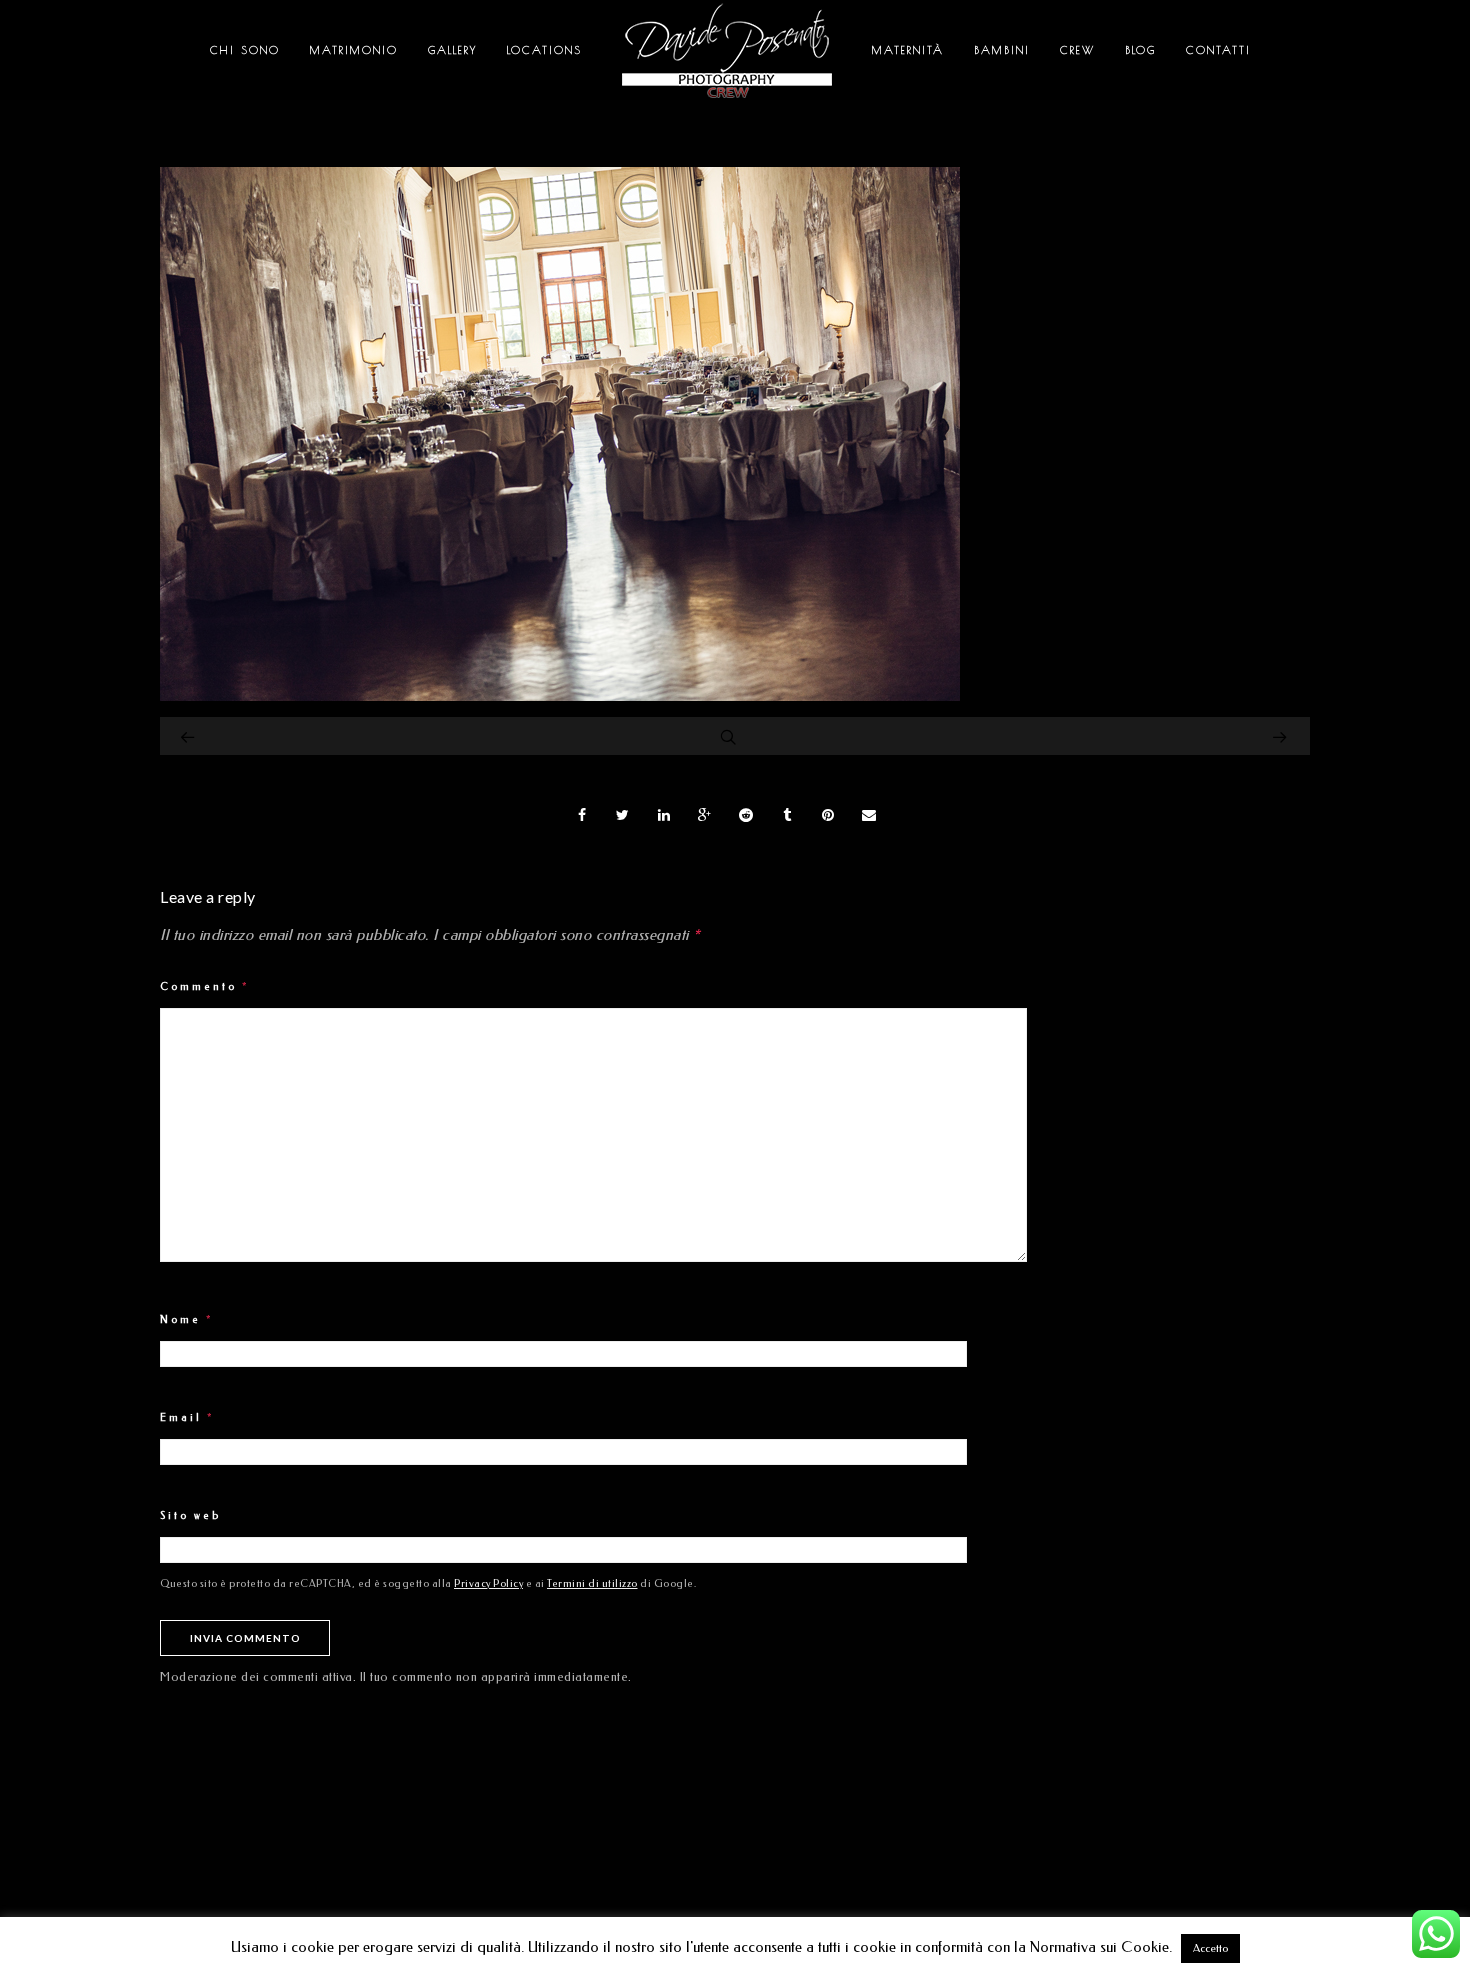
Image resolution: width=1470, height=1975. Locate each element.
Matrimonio (354, 49)
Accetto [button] (1210, 1948)
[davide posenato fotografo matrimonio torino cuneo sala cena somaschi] (560, 696)
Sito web (190, 1516)
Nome (187, 1320)
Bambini (1002, 49)
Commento (205, 987)
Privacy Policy (488, 1584)
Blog (1140, 49)
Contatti (1218, 49)
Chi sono (245, 49)
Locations (544, 49)
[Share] (582, 815)
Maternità (908, 49)
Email (187, 1418)
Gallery (452, 49)
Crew (1077, 49)
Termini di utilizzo (592, 1584)
